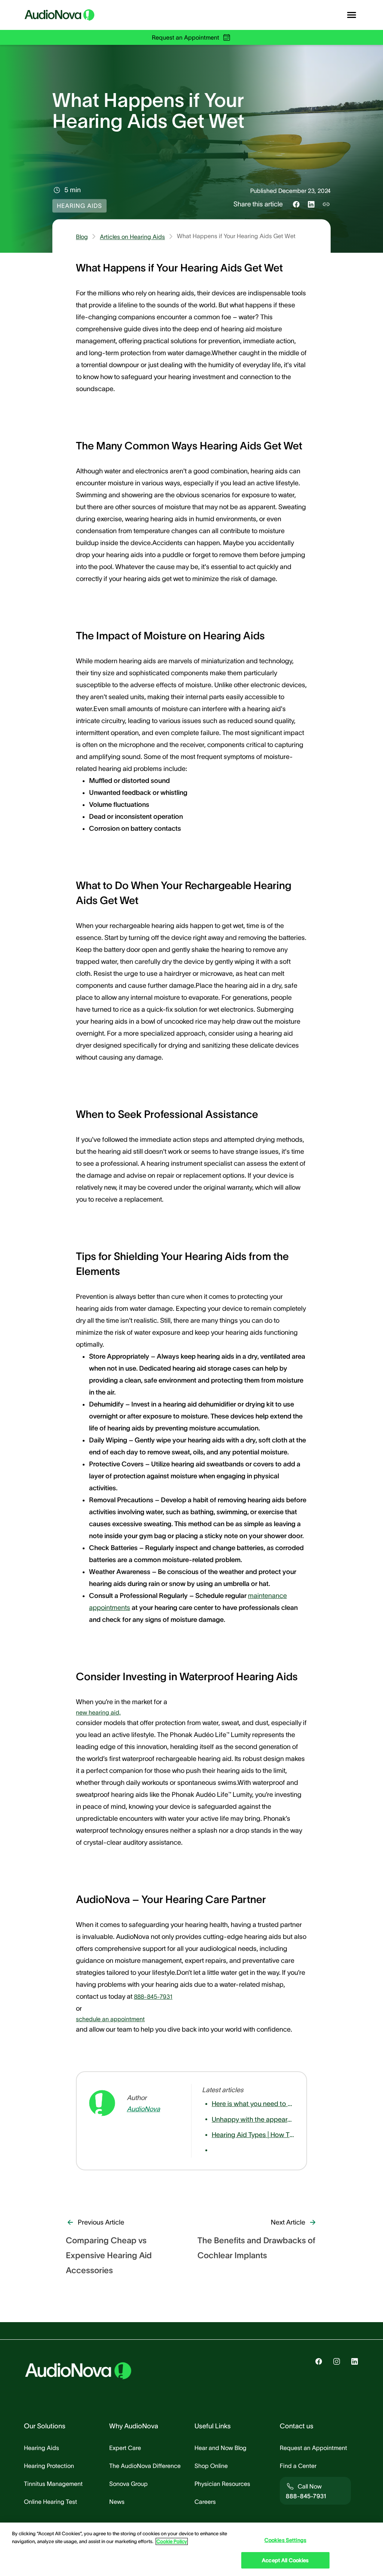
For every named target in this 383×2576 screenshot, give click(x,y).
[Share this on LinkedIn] (311, 204)
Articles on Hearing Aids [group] (132, 237)
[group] (147, 2109)
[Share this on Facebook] (296, 204)
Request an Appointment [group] (186, 37)
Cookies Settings (285, 2540)
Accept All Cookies (285, 2560)
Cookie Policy (172, 2541)
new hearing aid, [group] (98, 1712)
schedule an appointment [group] (110, 2019)
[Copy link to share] (326, 204)
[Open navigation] (352, 15)
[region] (191, 2549)
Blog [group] (82, 237)
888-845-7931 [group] (153, 1996)
